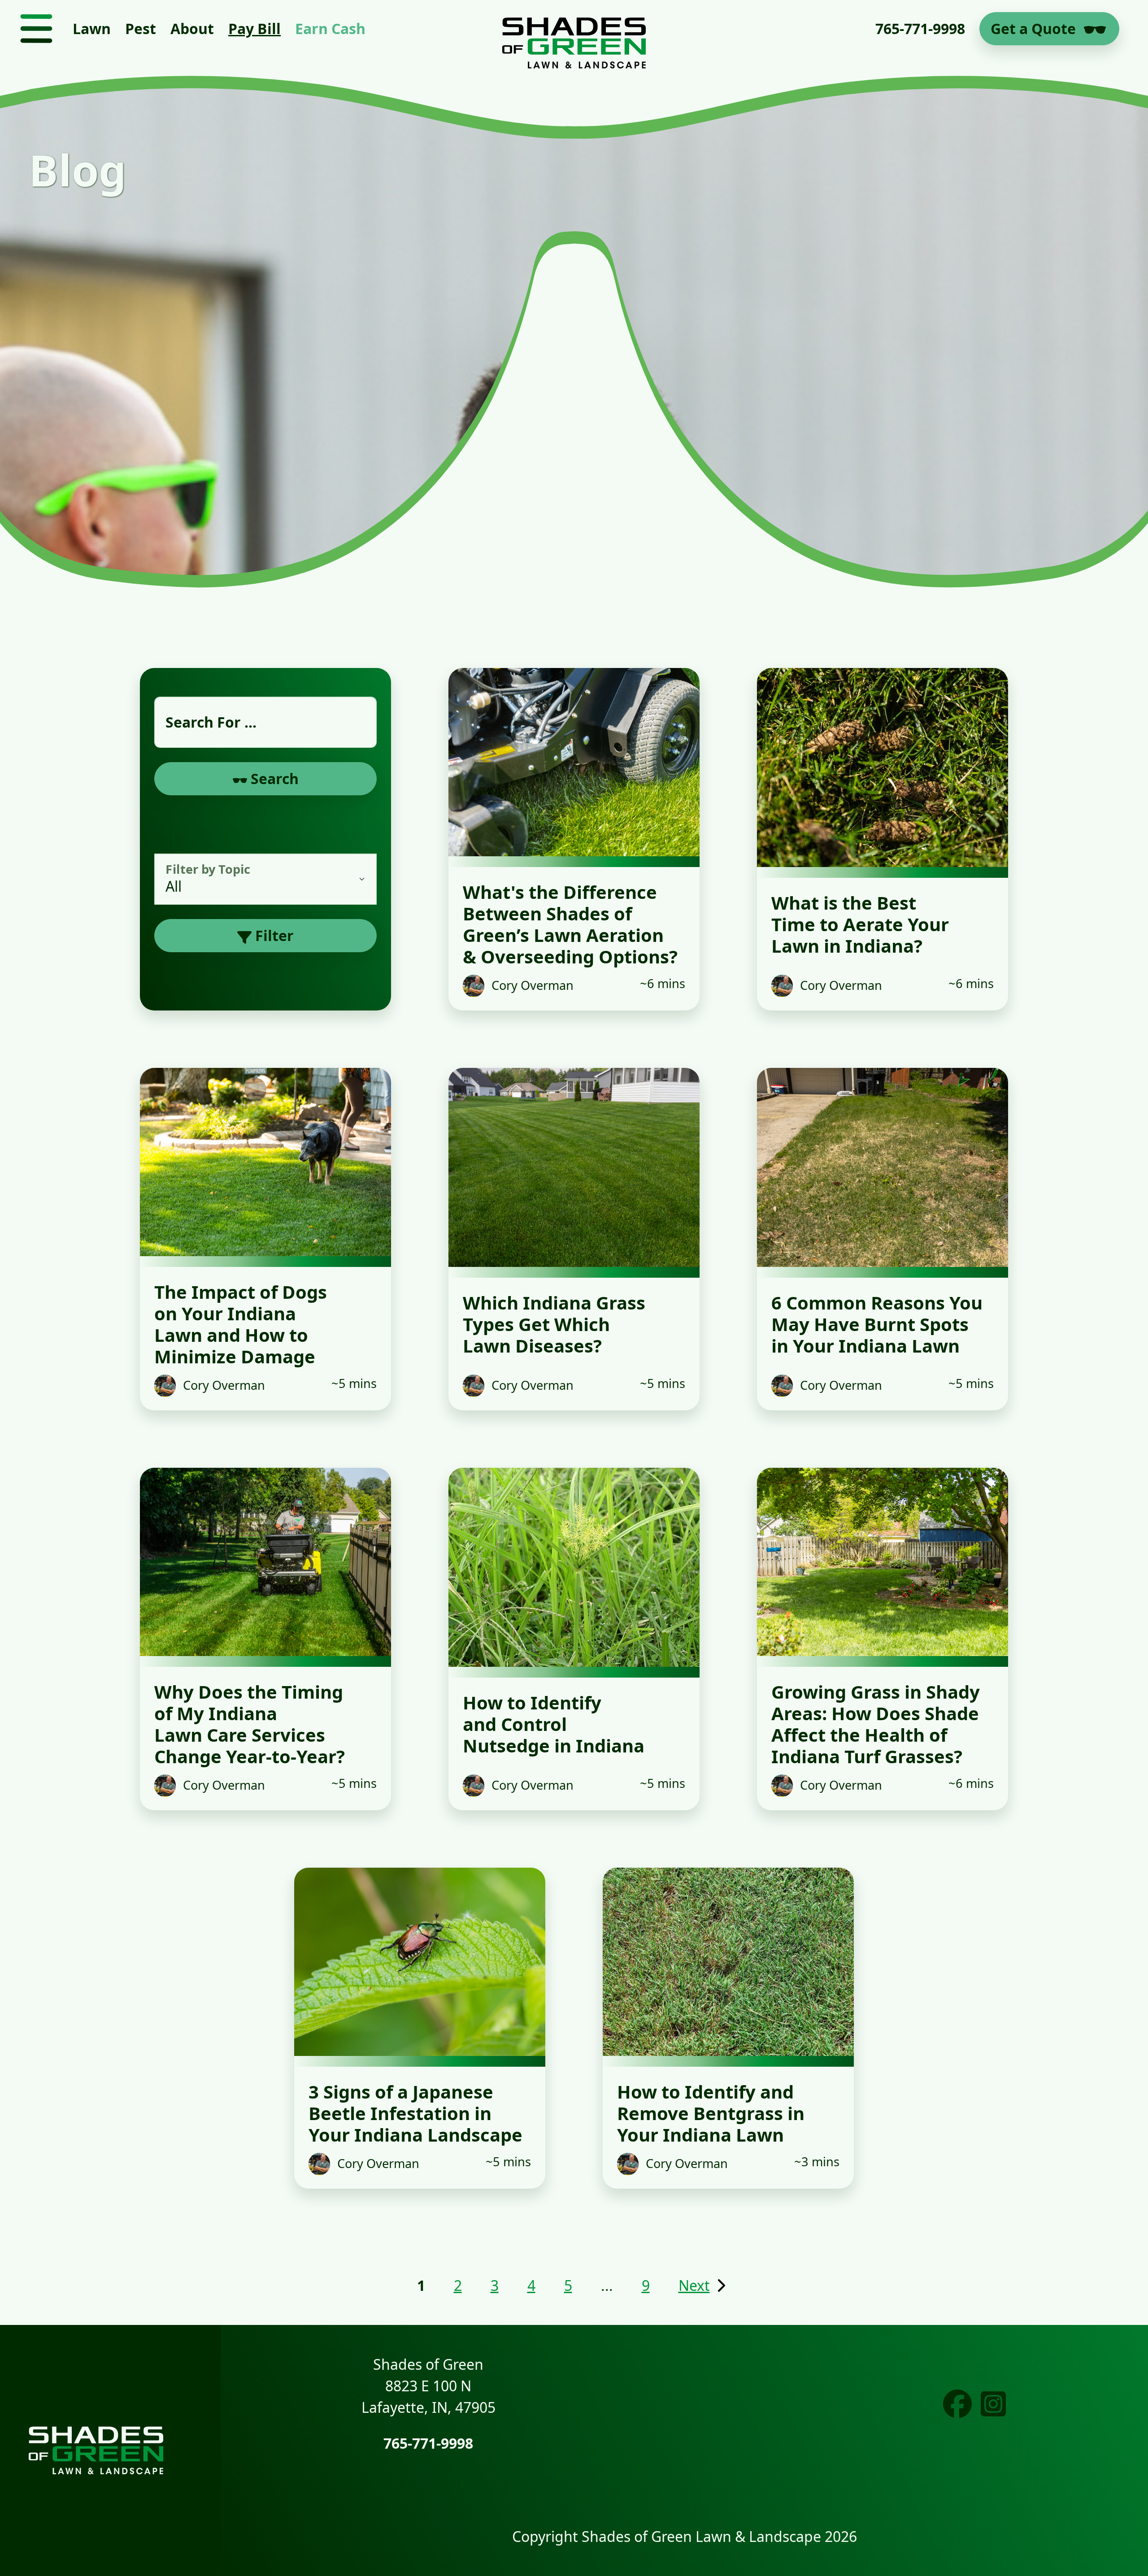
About (192, 28)
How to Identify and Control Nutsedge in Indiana (554, 1724)
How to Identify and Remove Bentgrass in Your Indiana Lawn (711, 2113)
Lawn (92, 28)
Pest (141, 28)
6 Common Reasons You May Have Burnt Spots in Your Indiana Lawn (877, 1324)
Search (273, 778)
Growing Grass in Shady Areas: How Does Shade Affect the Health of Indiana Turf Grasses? (876, 1724)
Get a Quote (1033, 28)
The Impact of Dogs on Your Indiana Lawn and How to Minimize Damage (241, 1324)
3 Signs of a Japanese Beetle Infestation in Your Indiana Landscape (415, 2113)
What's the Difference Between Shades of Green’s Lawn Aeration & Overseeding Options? (570, 924)
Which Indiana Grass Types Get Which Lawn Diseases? (554, 1324)
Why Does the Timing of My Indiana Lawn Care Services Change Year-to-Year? (250, 1724)
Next (694, 2285)
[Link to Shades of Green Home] (574, 29)
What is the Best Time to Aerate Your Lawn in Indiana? (860, 924)
